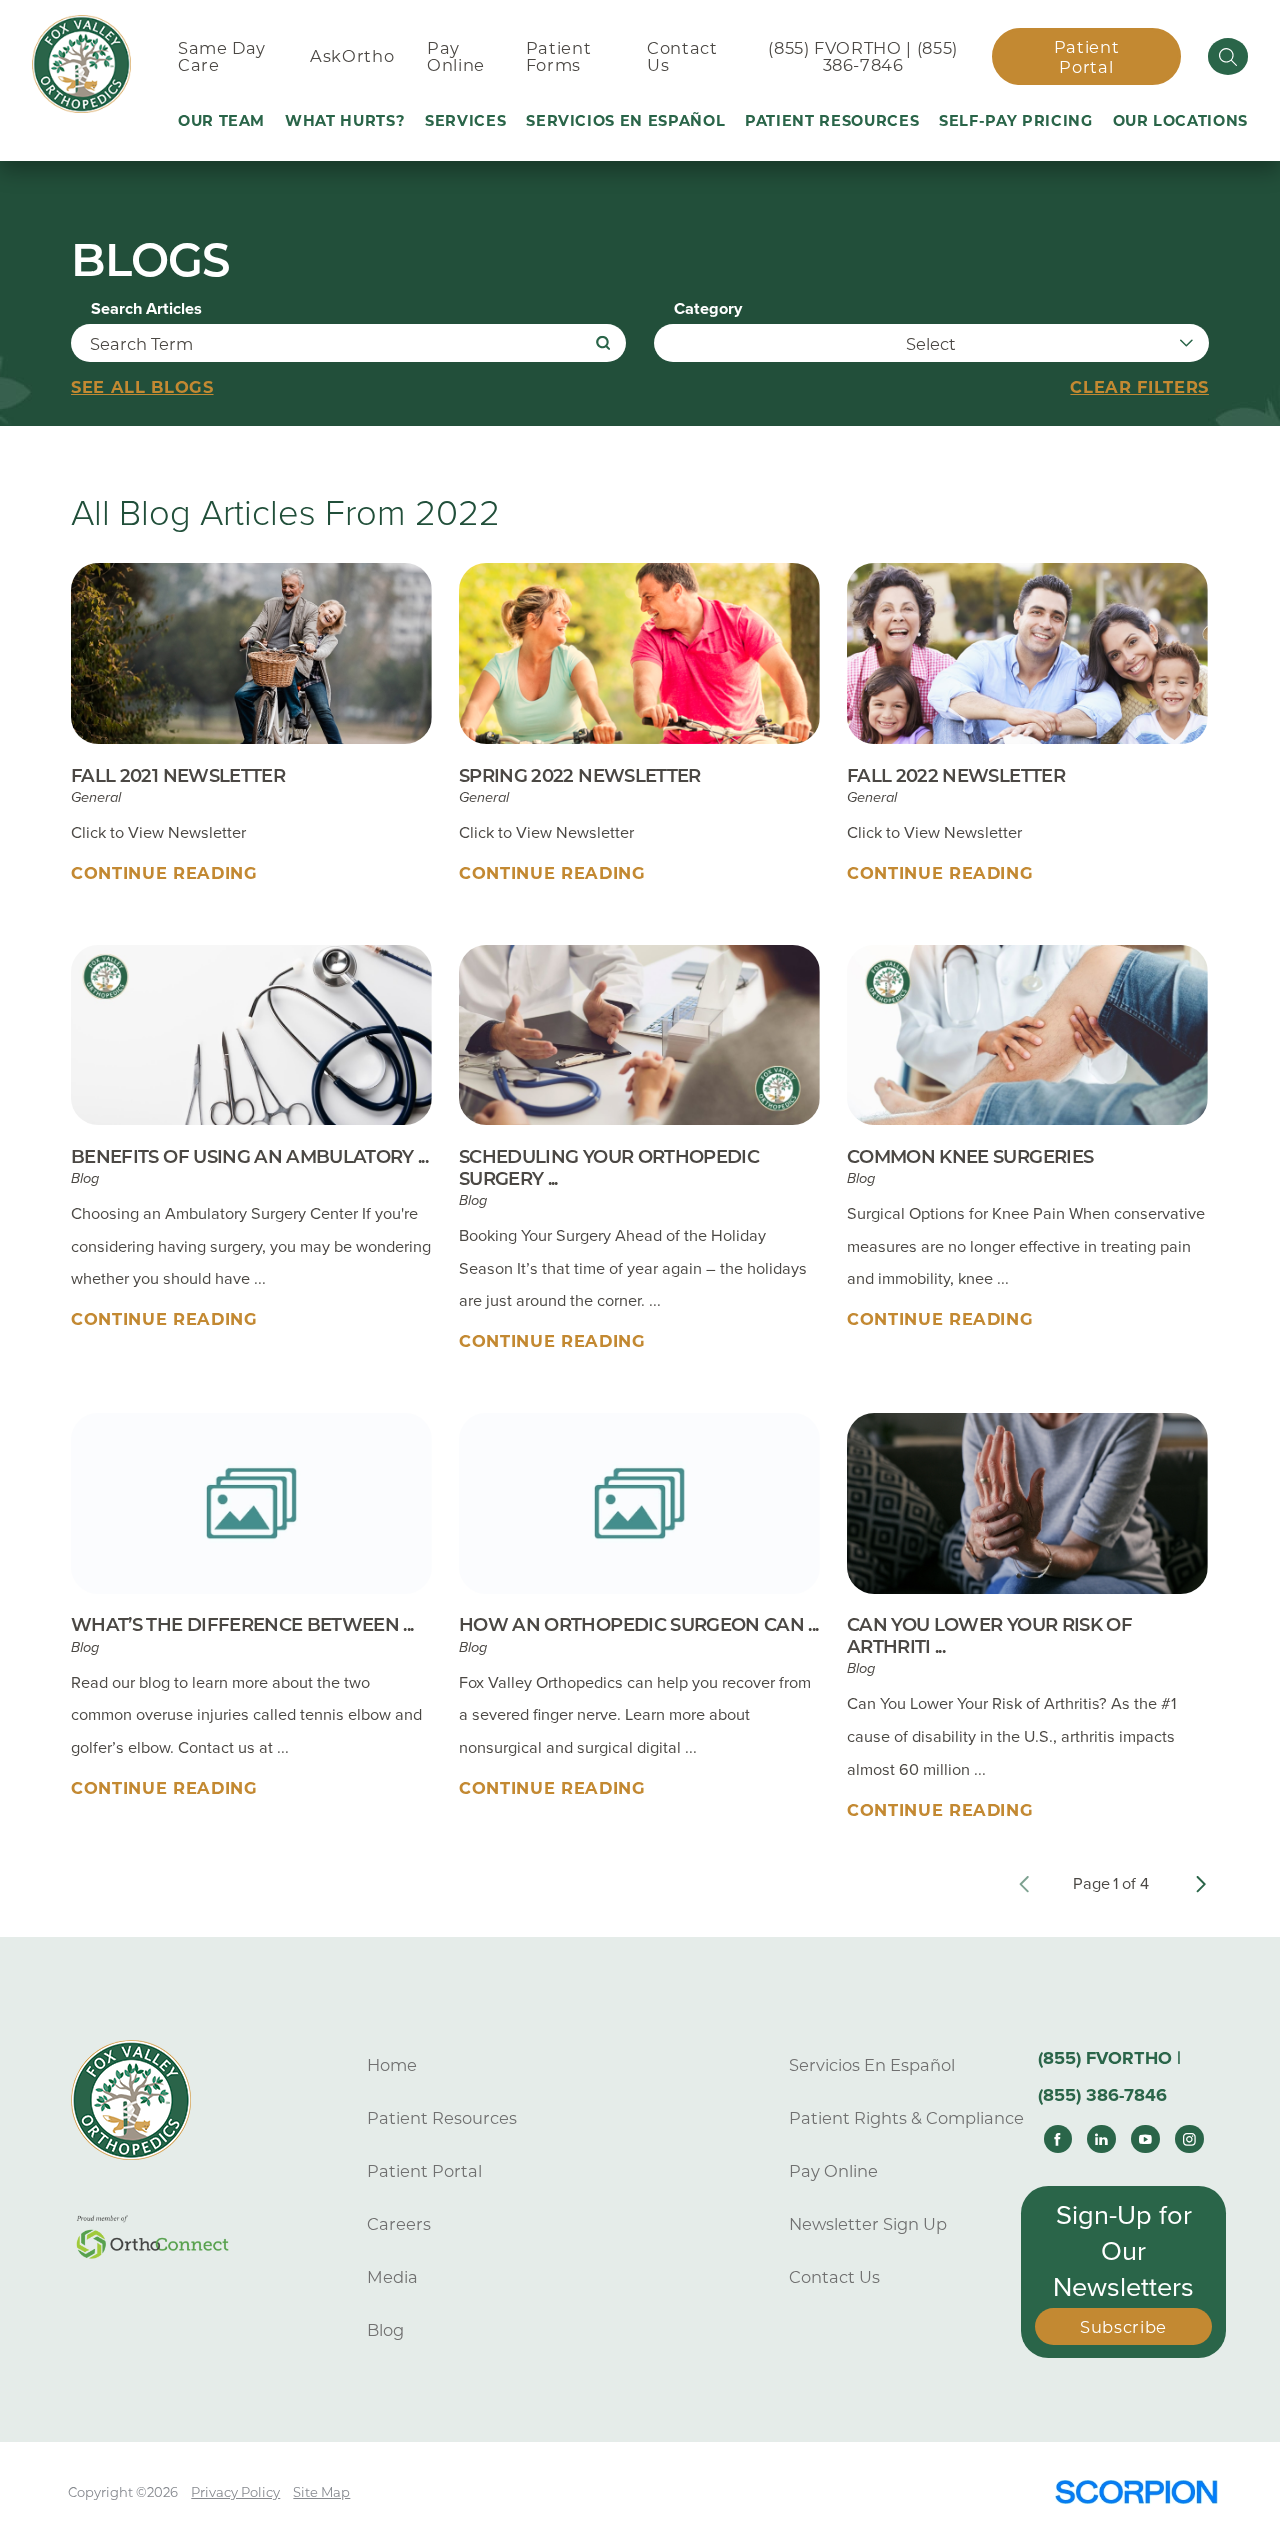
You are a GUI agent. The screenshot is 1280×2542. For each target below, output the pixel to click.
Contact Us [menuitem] (682, 56)
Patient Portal (1087, 57)
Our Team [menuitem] (221, 121)
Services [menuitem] (465, 121)
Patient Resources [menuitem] (832, 121)
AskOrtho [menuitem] (352, 56)
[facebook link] (1058, 2139)
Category (708, 309)
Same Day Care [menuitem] (222, 56)
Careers (399, 2224)
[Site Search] (1228, 56)
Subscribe (1123, 2327)
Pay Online (833, 2171)
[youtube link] (1145, 2139)
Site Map (321, 2492)
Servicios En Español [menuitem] (625, 121)
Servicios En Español (872, 2065)
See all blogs (142, 387)
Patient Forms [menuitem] (559, 56)
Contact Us (834, 2277)
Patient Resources (442, 2118)
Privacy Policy (235, 2492)
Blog (385, 2330)
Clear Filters (1139, 387)
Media (392, 2277)
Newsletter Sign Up (868, 2224)
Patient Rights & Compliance (906, 2118)
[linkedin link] (1101, 2139)
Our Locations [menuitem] (1181, 121)
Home (392, 2065)
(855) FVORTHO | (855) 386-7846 (863, 56)
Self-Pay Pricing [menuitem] (1015, 121)
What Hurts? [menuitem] (345, 121)
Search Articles (146, 309)
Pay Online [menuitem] (456, 56)
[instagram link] (1189, 2139)
